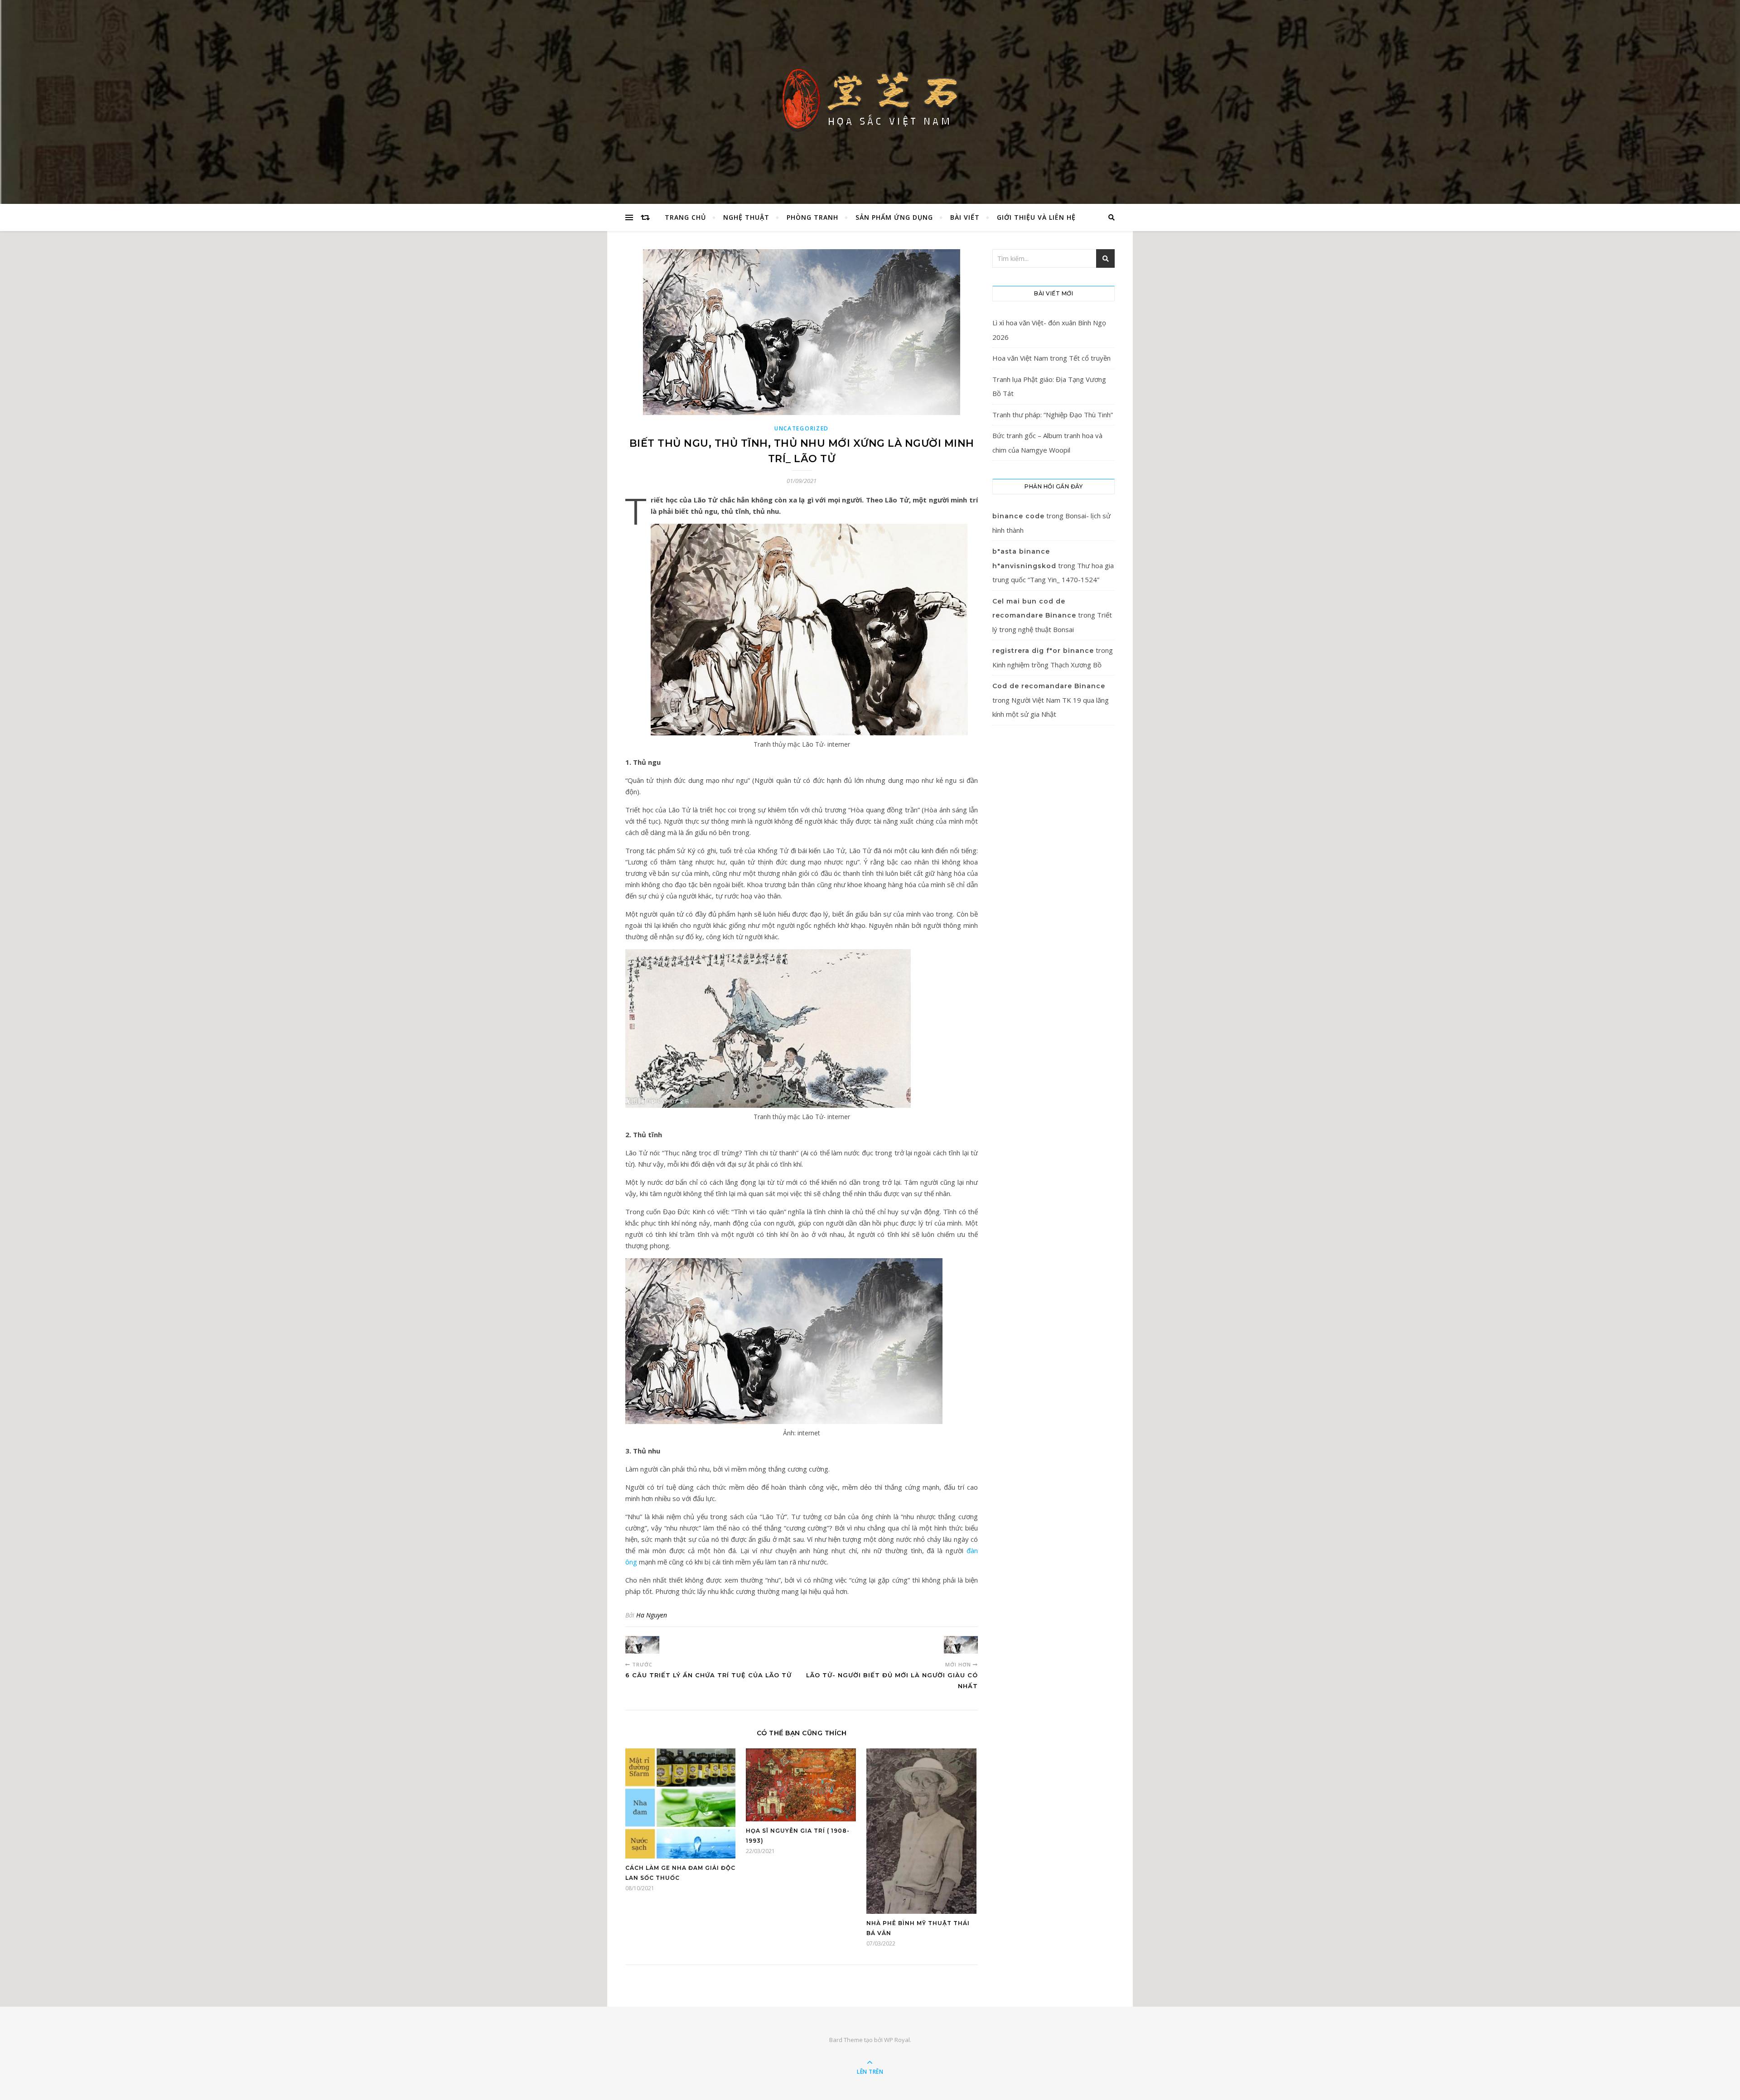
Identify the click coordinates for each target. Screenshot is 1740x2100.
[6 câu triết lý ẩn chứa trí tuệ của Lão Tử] (642, 1645)
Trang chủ (685, 217)
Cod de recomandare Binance (1049, 686)
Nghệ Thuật (746, 217)
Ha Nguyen (652, 1615)
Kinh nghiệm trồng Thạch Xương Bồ (1047, 665)
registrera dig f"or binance (1043, 651)
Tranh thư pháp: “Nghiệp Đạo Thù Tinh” (1053, 415)
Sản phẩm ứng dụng (894, 217)
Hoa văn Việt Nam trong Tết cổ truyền (1051, 358)
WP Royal (897, 2040)
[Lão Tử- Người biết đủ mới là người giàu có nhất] (961, 1645)
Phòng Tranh (812, 217)
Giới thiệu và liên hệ (1036, 217)
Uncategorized (802, 428)
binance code (1018, 516)
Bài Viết (965, 217)
